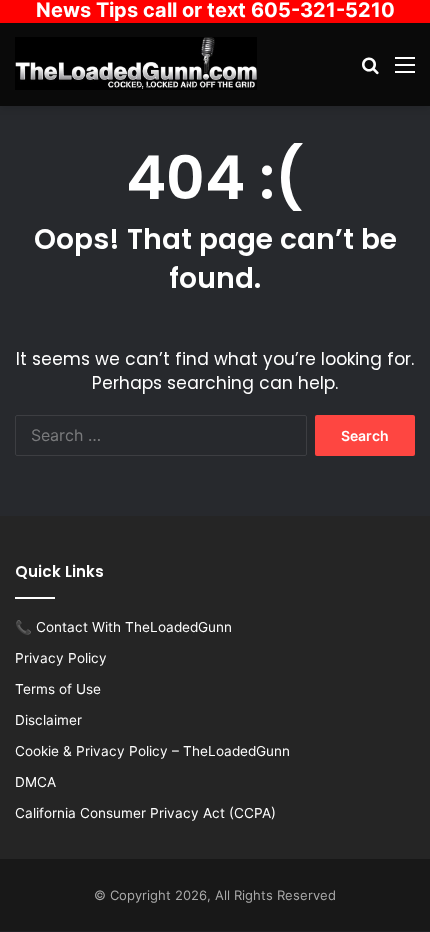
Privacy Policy (61, 658)
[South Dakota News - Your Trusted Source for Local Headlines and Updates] (136, 63)
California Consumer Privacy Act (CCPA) (145, 813)
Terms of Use (58, 689)
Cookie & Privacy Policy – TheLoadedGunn (152, 751)
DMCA (35, 782)
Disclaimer (48, 720)
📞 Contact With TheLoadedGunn (123, 627)
